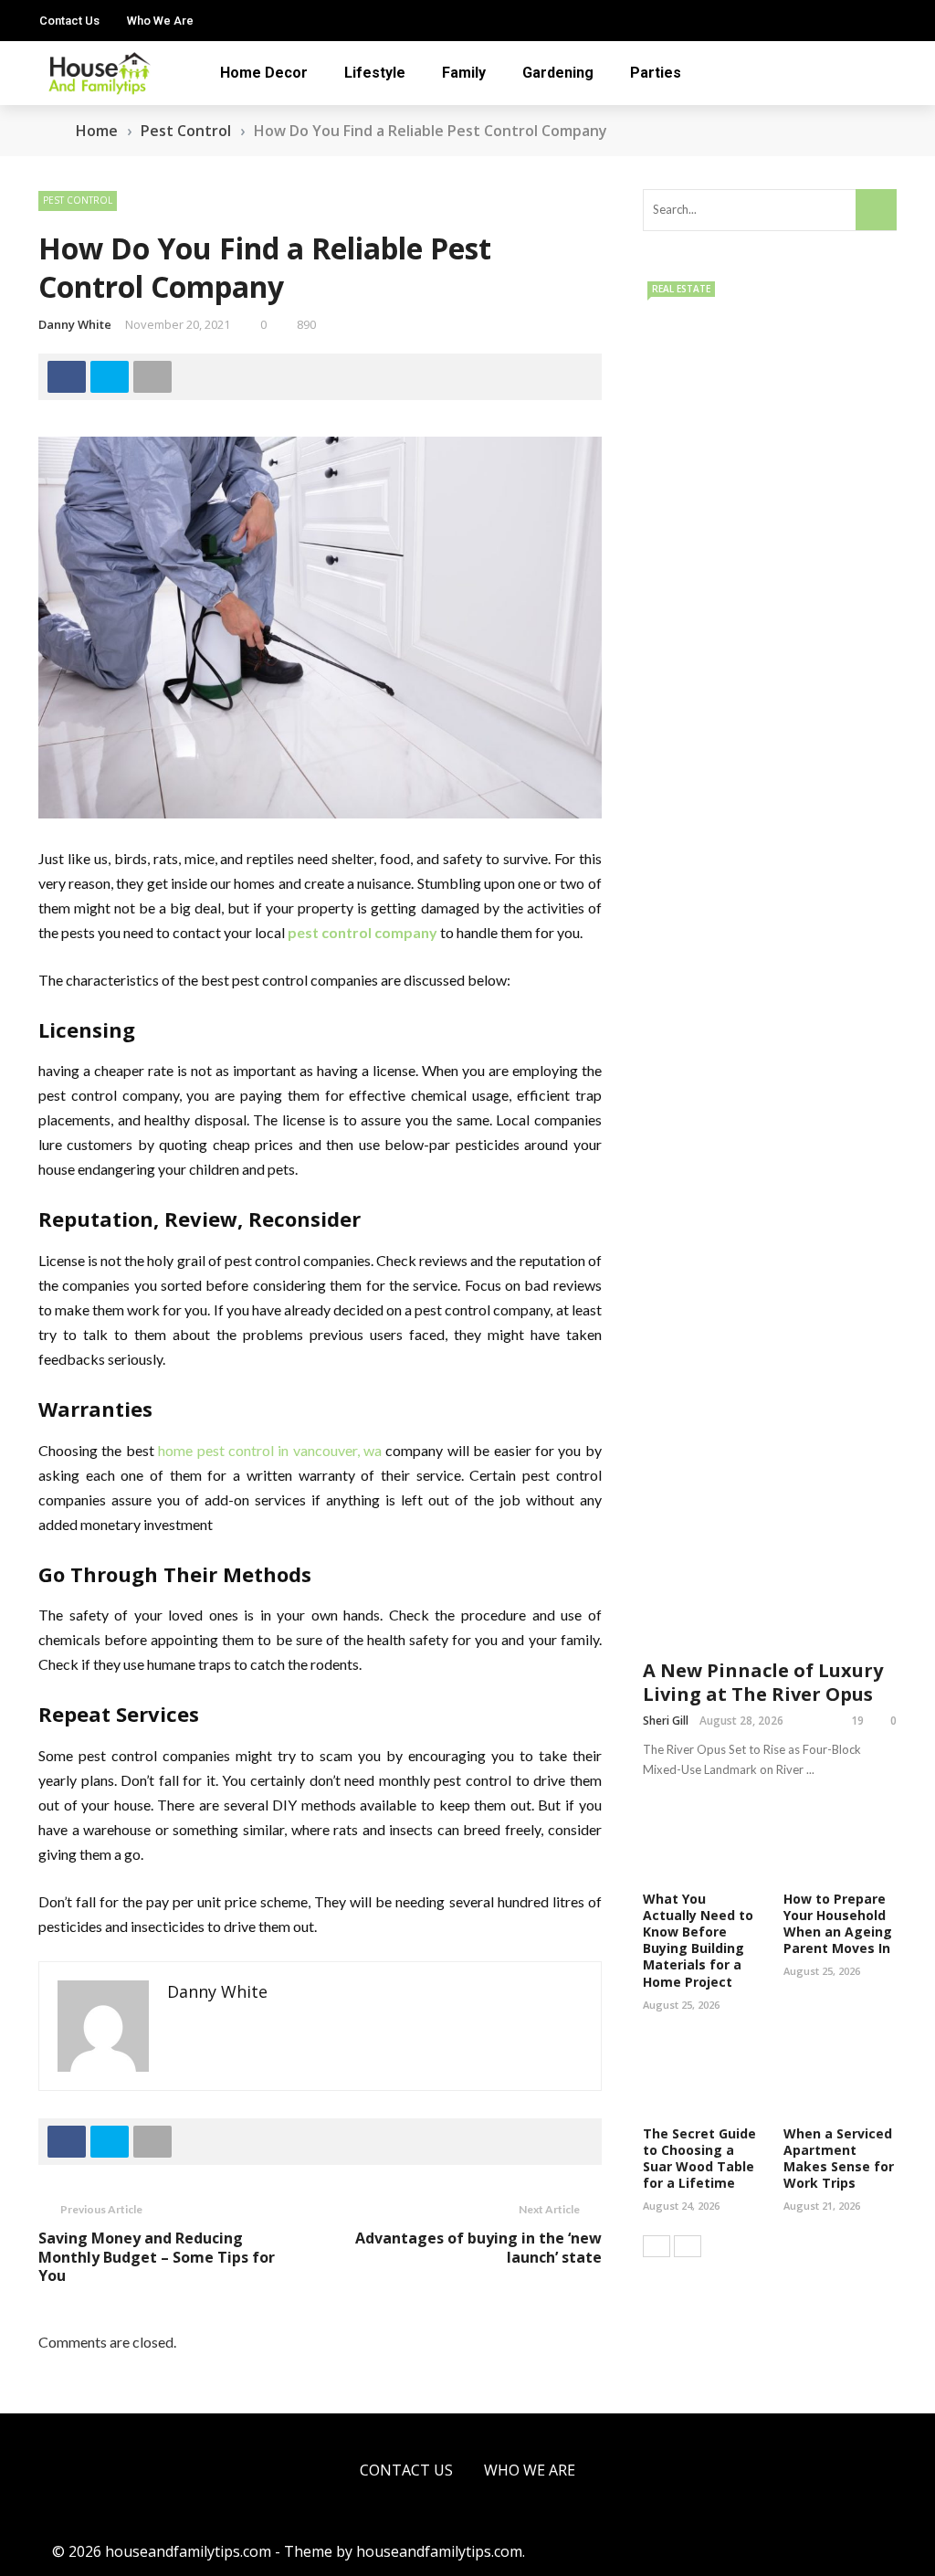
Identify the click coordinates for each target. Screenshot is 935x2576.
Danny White (75, 324)
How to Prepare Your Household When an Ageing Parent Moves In (838, 1924)
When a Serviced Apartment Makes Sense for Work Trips (839, 2159)
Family (464, 73)
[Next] (688, 2246)
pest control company (362, 932)
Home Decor (264, 73)
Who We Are (160, 21)
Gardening (558, 73)
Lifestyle (375, 73)
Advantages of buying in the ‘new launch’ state (478, 2248)
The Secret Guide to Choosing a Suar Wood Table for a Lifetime (699, 2159)
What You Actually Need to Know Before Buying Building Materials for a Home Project (698, 1940)
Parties (656, 73)
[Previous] (657, 2246)
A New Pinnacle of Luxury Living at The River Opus (763, 1682)
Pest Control (78, 200)
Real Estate (681, 289)
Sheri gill (666, 1721)
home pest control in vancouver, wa (272, 1450)
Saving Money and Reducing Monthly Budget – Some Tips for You (157, 2257)
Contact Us (69, 21)
